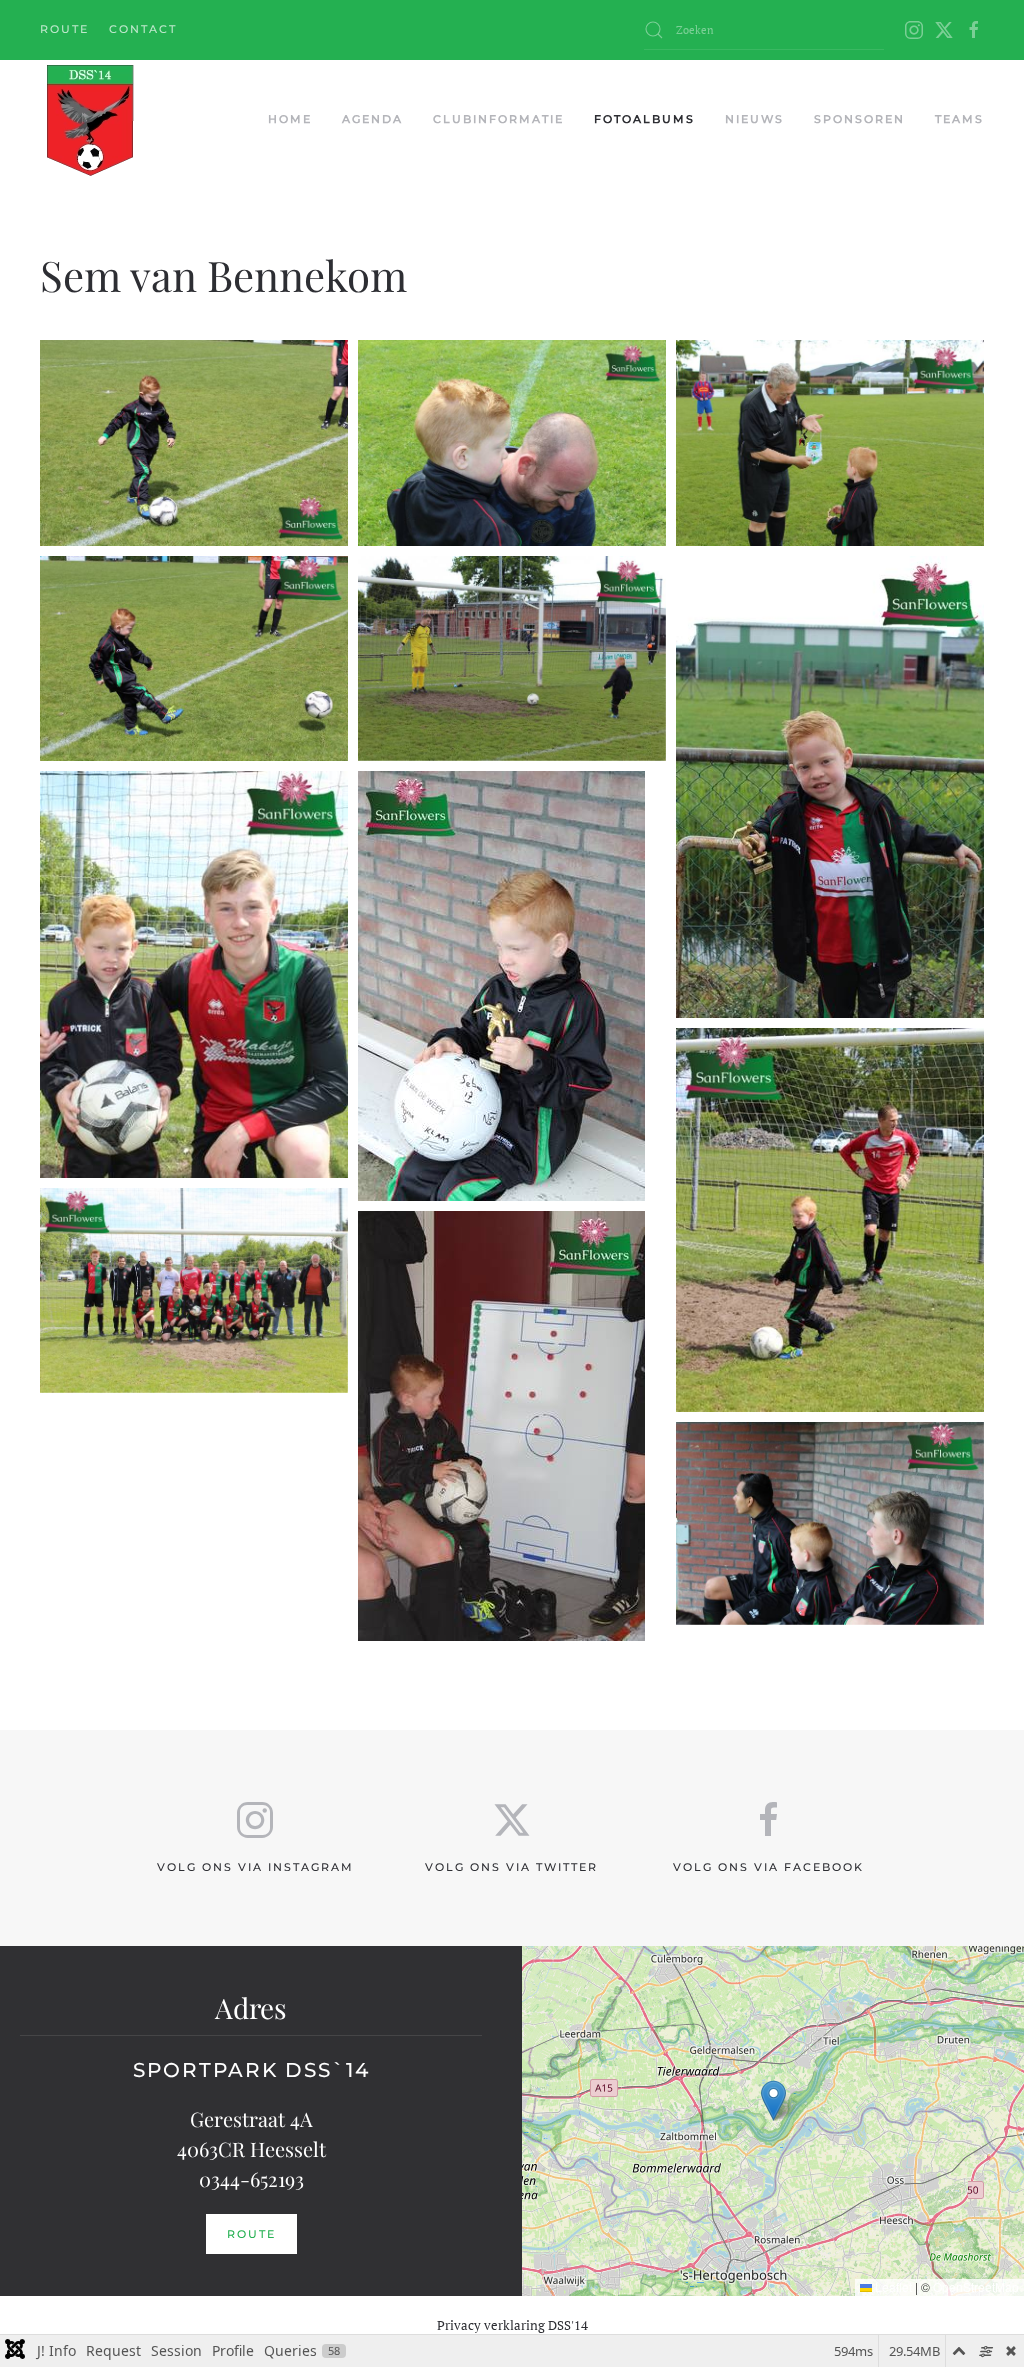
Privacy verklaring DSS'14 (512, 2325)
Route (64, 29)
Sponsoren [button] (859, 119)
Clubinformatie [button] (498, 119)
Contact (143, 29)
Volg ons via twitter (511, 1867)
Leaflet (892, 2286)
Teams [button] (959, 119)
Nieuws (754, 119)
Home (290, 119)
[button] (193, 432)
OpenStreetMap (976, 2286)
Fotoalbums (644, 119)
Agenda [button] (372, 119)
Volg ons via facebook (768, 1867)
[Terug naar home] (89, 120)
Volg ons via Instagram (255, 1867)
